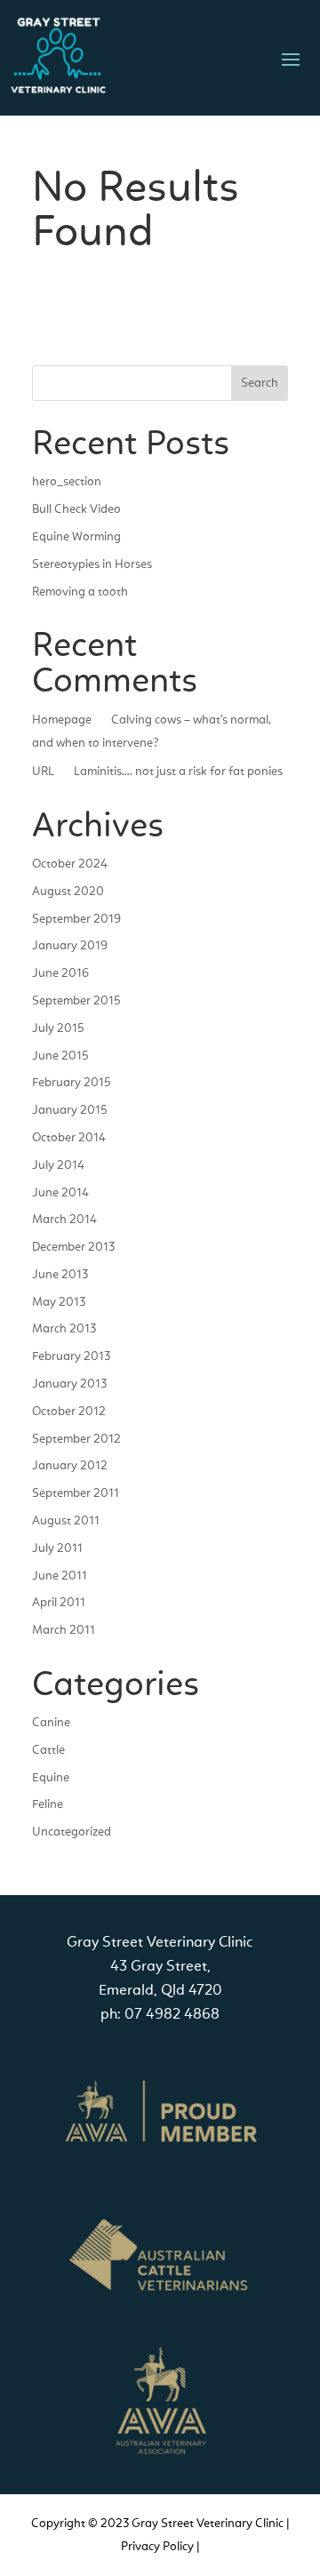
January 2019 (70, 946)
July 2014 (58, 1165)
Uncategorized (72, 1832)
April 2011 (59, 1603)
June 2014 (60, 1193)
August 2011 (66, 1521)
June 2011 (60, 1576)
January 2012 (70, 1466)
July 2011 (57, 1548)
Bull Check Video (76, 509)
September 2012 (76, 1439)
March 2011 (64, 1630)
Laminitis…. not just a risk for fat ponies (178, 772)
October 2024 (70, 864)
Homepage (62, 720)
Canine (51, 1723)
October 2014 (69, 1138)
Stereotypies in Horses (92, 564)
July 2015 (58, 1028)
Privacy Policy (157, 2547)
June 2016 (60, 973)
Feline (48, 1804)
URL (43, 772)
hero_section (67, 482)
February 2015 (72, 1083)
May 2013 (59, 1302)
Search (260, 383)
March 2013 (64, 1329)
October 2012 (69, 1412)
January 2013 (69, 1384)
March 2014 (64, 1220)
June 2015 (60, 1056)
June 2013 (60, 1275)
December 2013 (73, 1247)
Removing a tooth (80, 592)
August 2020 (68, 892)
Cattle (48, 1750)
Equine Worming (76, 537)
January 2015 (70, 1110)
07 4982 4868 (172, 2015)
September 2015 (76, 1001)
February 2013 (71, 1356)
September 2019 (76, 919)
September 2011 (76, 1493)
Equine (51, 1778)
